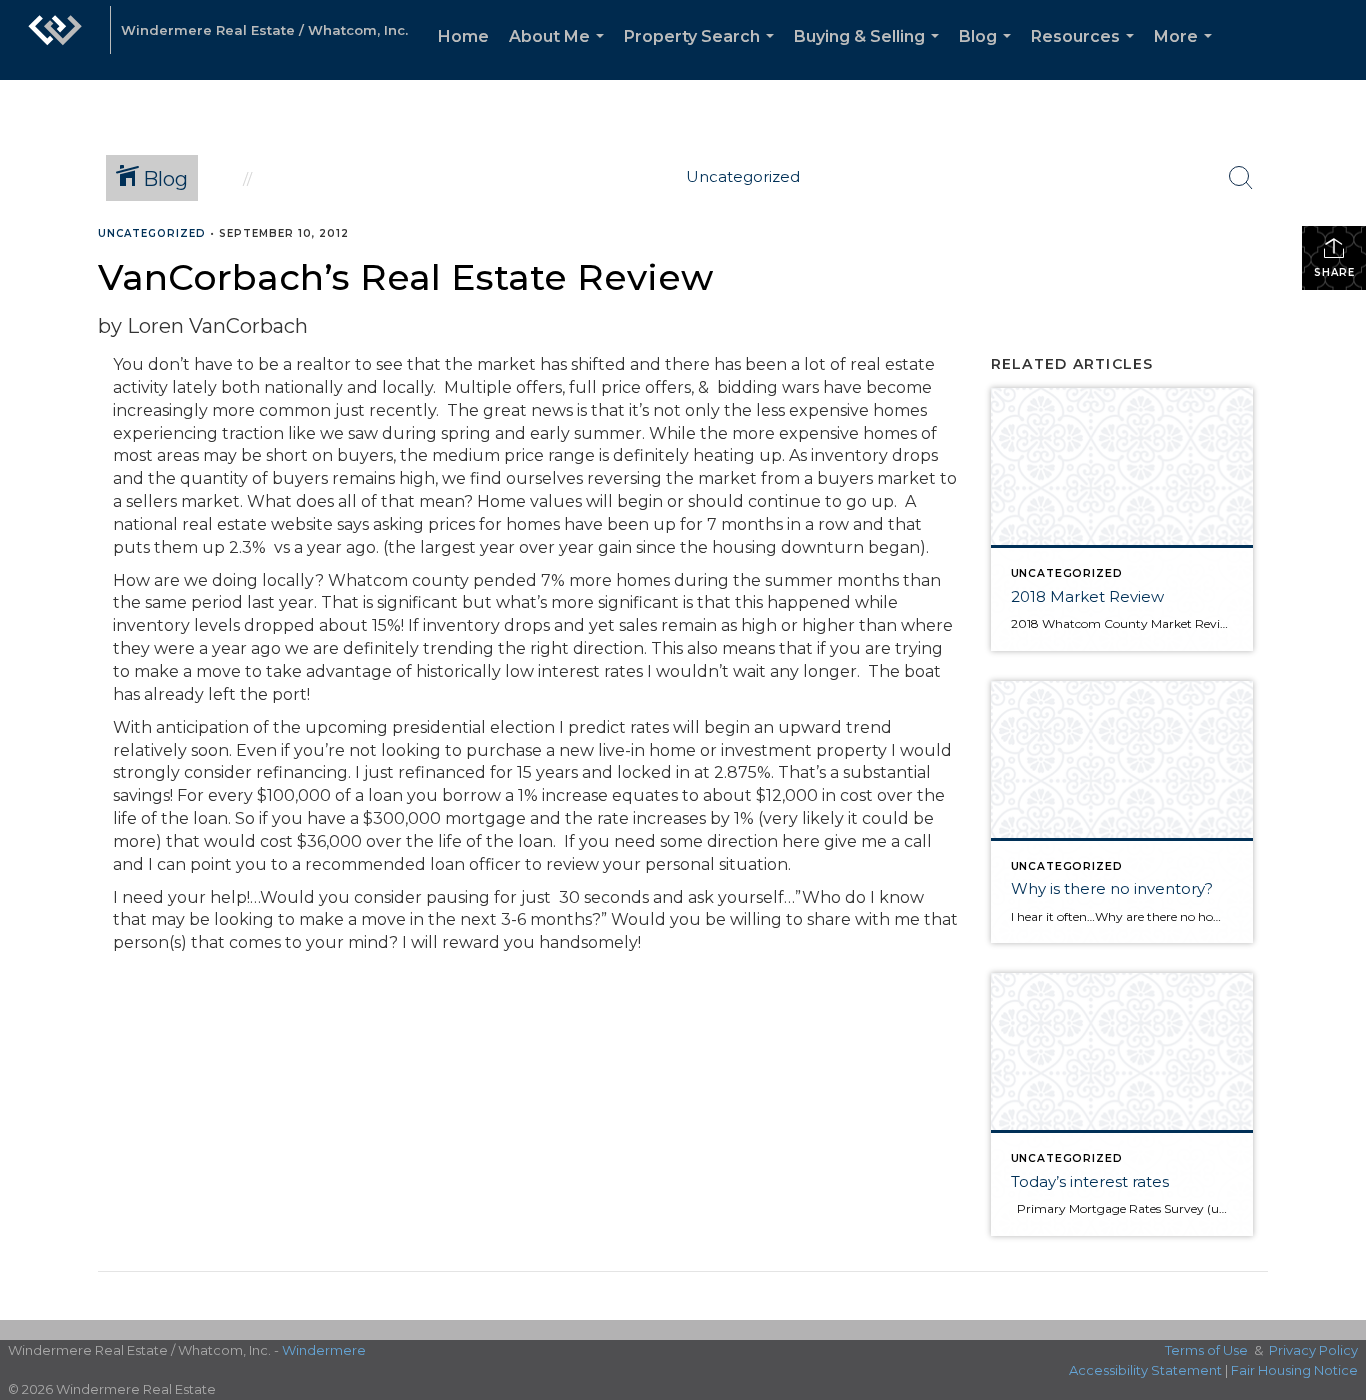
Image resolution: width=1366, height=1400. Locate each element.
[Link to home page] (55, 40)
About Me (560, 53)
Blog (989, 53)
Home (463, 36)
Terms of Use (1206, 1350)
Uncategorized (152, 233)
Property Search (703, 53)
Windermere (324, 1350)
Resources (1086, 53)
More (1187, 53)
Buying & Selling (870, 53)
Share (1334, 272)
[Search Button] (1241, 178)
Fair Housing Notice (1294, 1370)
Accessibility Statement (1145, 1370)
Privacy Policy (1313, 1350)
